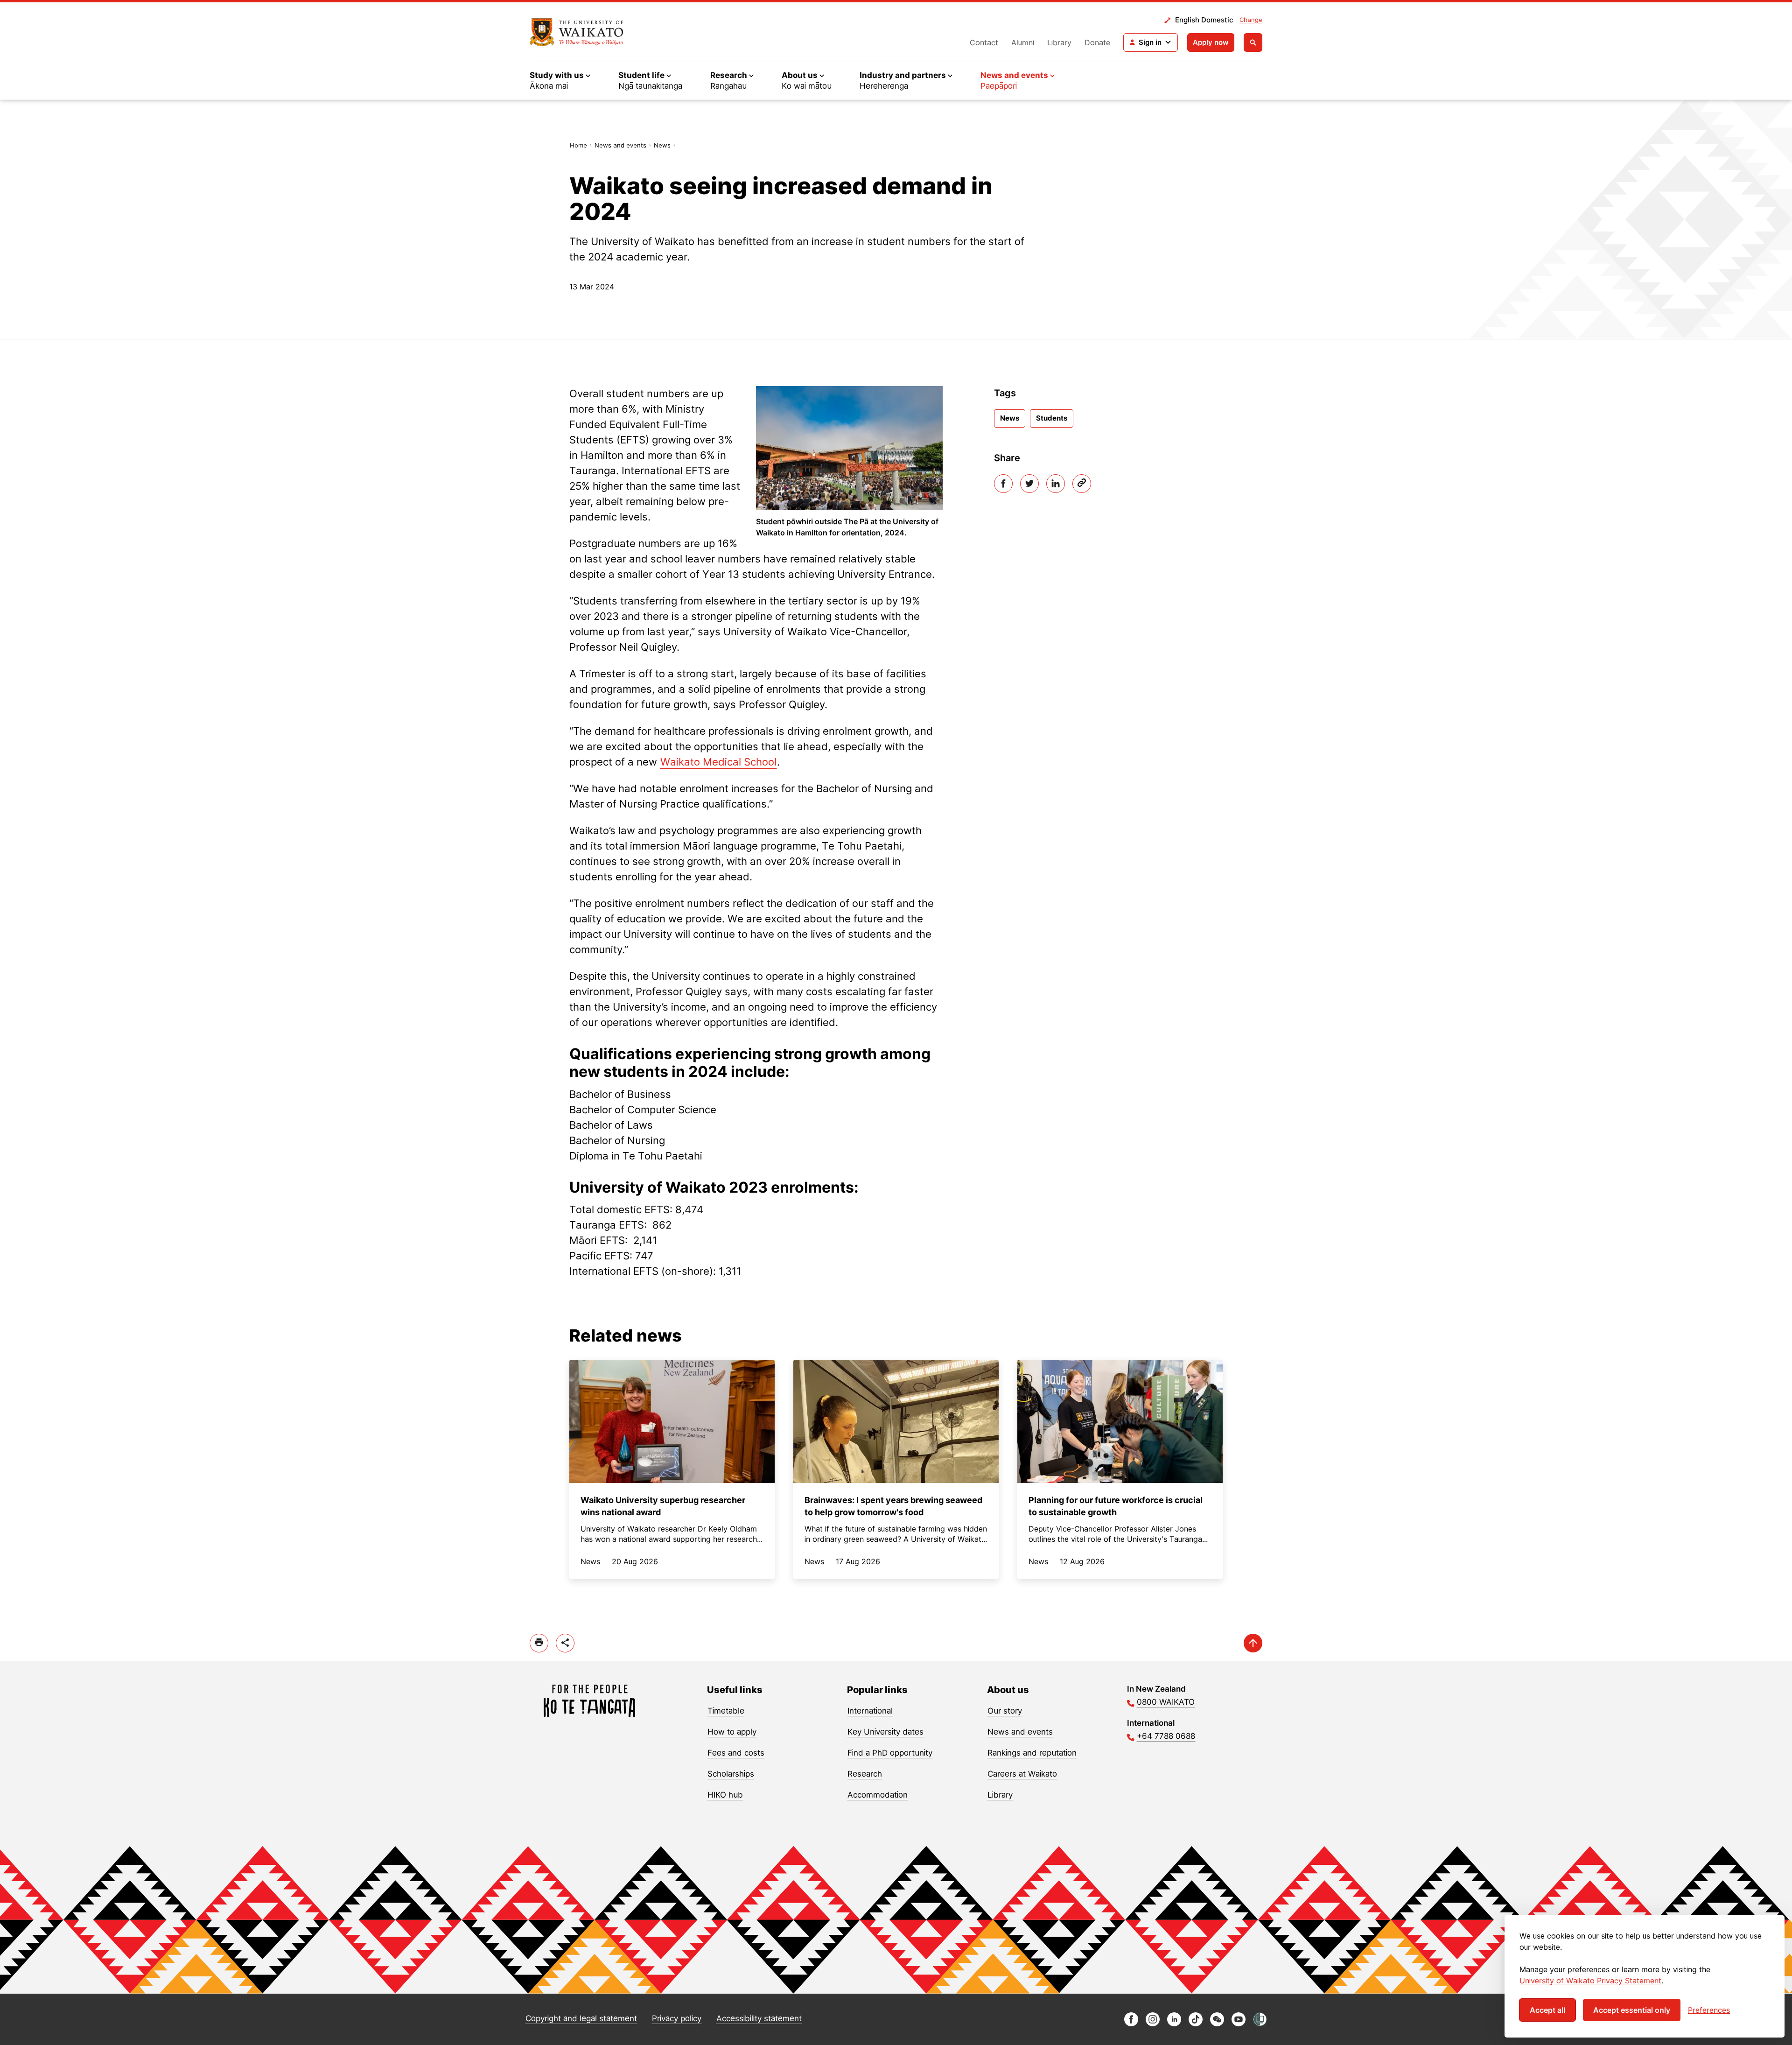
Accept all (1547, 2010)
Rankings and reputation (1032, 1753)
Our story (1005, 1711)
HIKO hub (725, 1795)
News (662, 145)
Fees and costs (736, 1753)
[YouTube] (1239, 2024)
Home (578, 145)
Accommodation (878, 1795)
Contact (984, 42)
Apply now (1211, 42)
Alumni (1023, 42)
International (870, 1711)
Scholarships (731, 1774)
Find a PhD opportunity (890, 1753)
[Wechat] (1217, 2024)
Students (1052, 418)
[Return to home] (577, 32)
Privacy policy (677, 2018)
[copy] (1082, 484)
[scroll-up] (1253, 1643)
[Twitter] (1029, 484)
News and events (620, 145)
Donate (1097, 42)
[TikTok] (1196, 2024)
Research (865, 1774)
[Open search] (1253, 42)
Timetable (726, 1711)
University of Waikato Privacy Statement (1590, 1981)
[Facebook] (1003, 484)
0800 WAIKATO (1166, 1702)
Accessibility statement (759, 2018)
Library (1059, 42)
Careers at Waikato (1022, 1774)
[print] (539, 1643)
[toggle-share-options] (565, 1643)
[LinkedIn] (1056, 484)
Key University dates (885, 1732)
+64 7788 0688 (1166, 1736)
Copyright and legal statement (581, 2018)
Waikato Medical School (718, 762)
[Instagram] (1153, 2024)
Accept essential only (1632, 2010)
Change (1251, 20)
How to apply (732, 1732)
